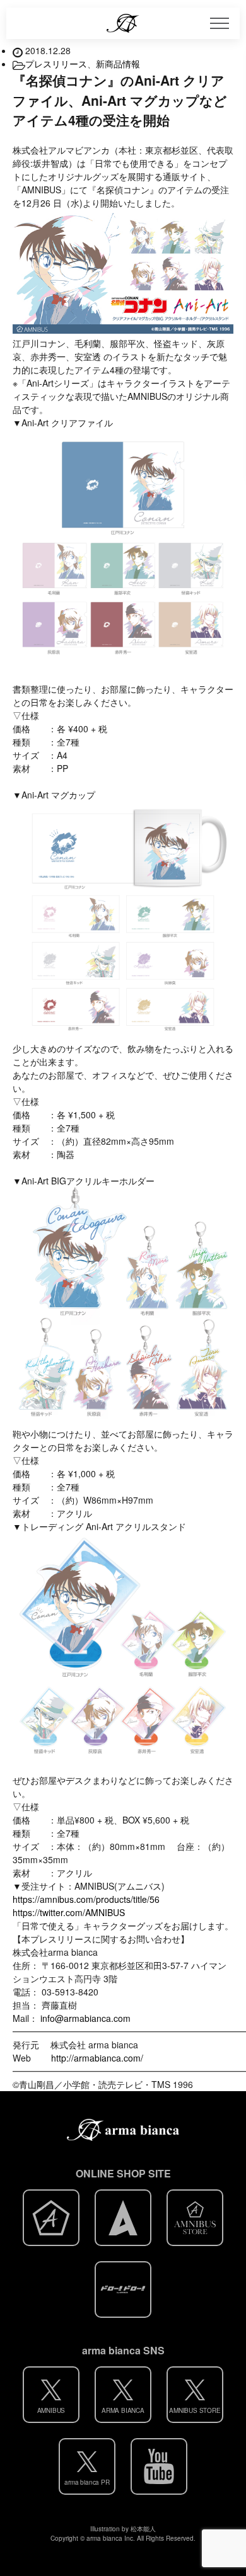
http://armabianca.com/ (97, 2058)
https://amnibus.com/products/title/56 (86, 1899)
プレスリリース (56, 64)
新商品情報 (118, 64)
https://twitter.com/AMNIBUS (69, 1912)
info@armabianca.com (85, 2018)
